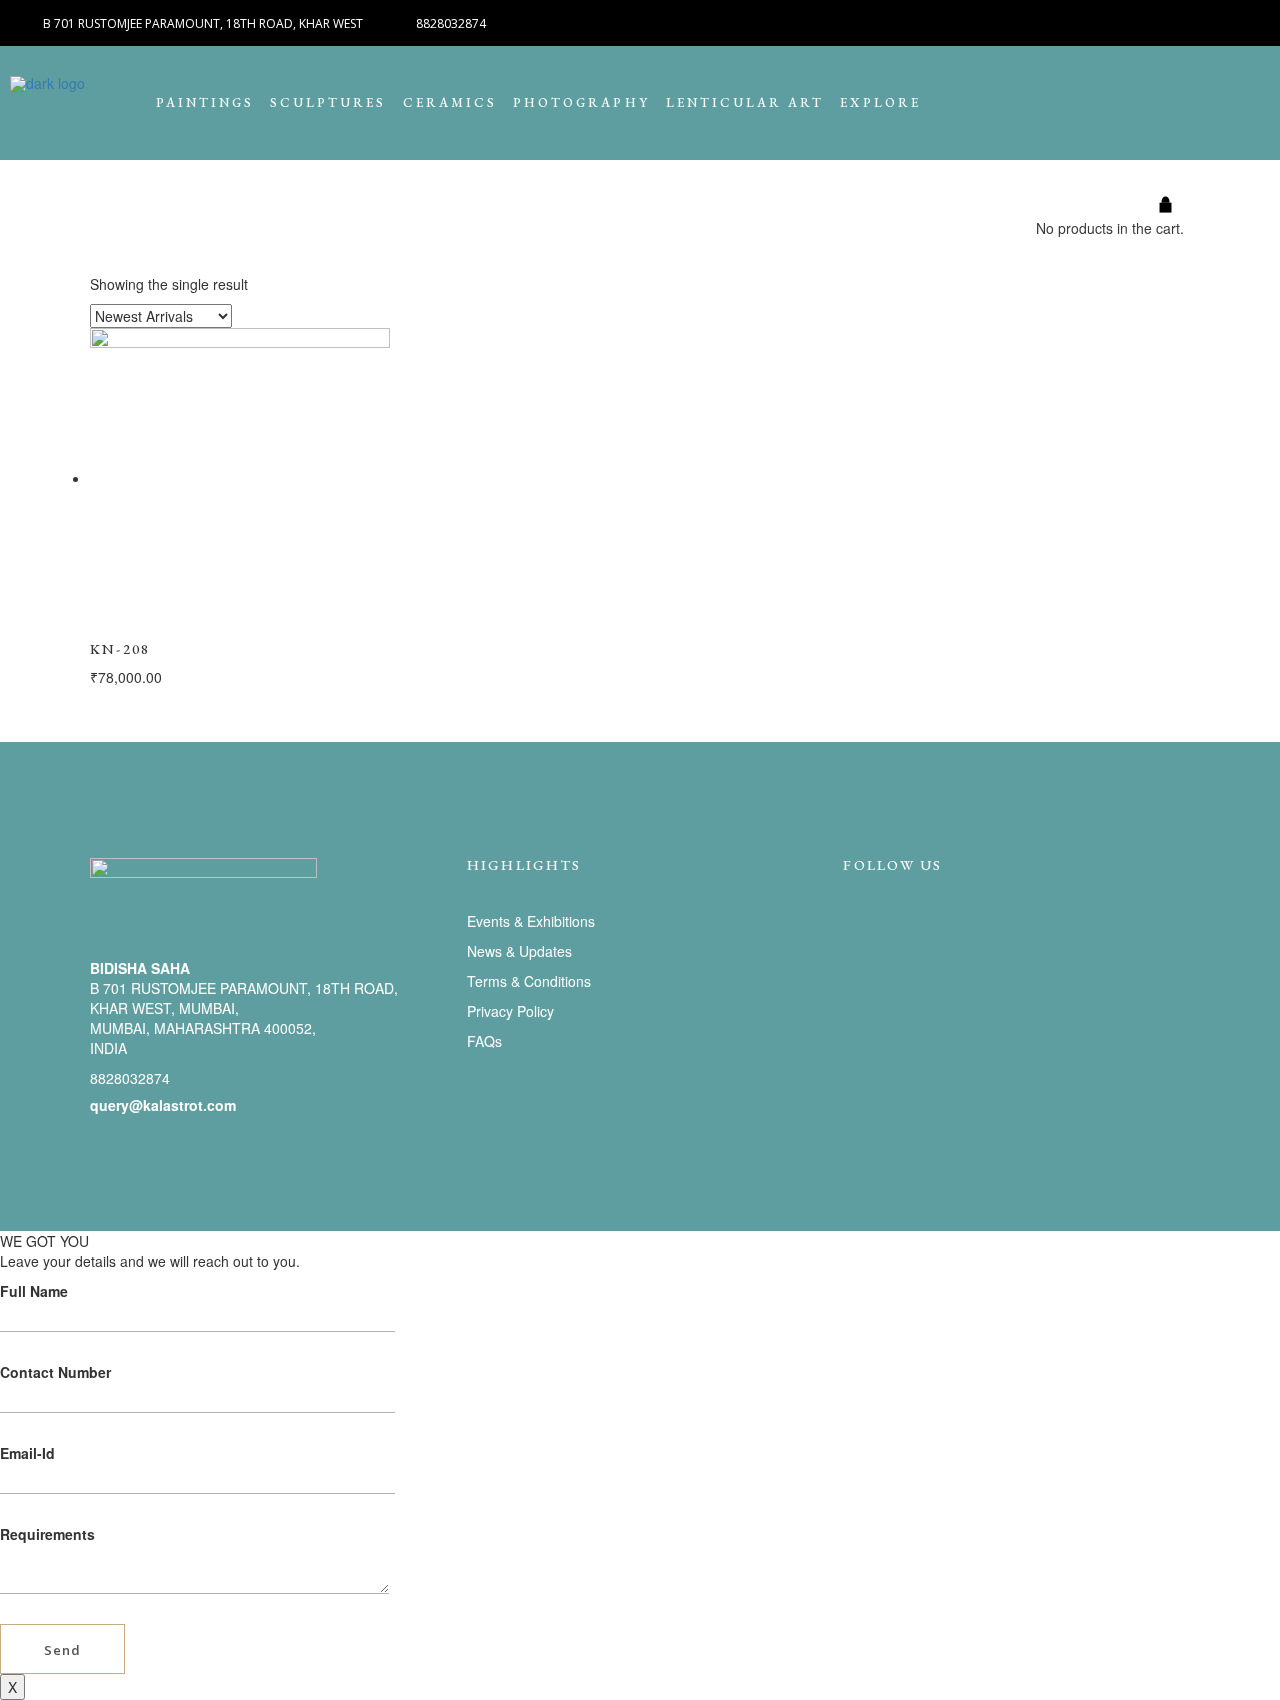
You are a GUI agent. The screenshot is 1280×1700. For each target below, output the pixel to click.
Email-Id (27, 1453)
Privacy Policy (510, 1011)
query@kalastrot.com (163, 1105)
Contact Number (55, 1372)
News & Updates (519, 951)
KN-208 (120, 649)
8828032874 (130, 1078)
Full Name (34, 1291)
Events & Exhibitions (531, 921)
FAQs (484, 1041)
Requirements (47, 1534)
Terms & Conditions (529, 981)
